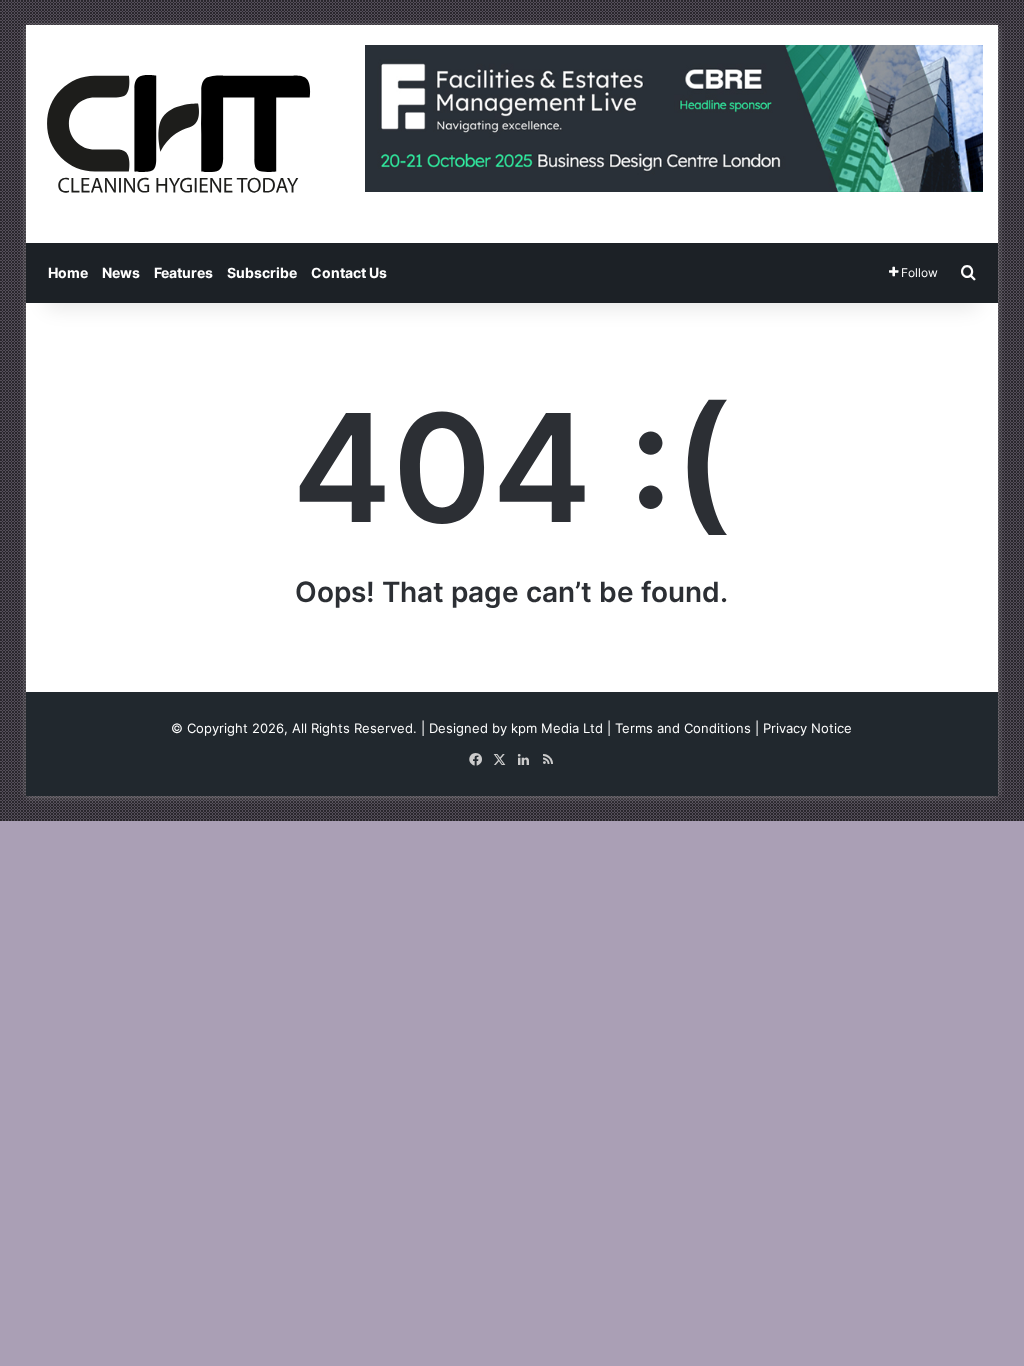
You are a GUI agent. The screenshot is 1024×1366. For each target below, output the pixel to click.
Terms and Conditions (683, 728)
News (121, 272)
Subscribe (262, 272)
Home (68, 272)
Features (183, 272)
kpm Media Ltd (557, 728)
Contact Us (349, 272)
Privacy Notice (807, 728)
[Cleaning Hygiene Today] (178, 134)
